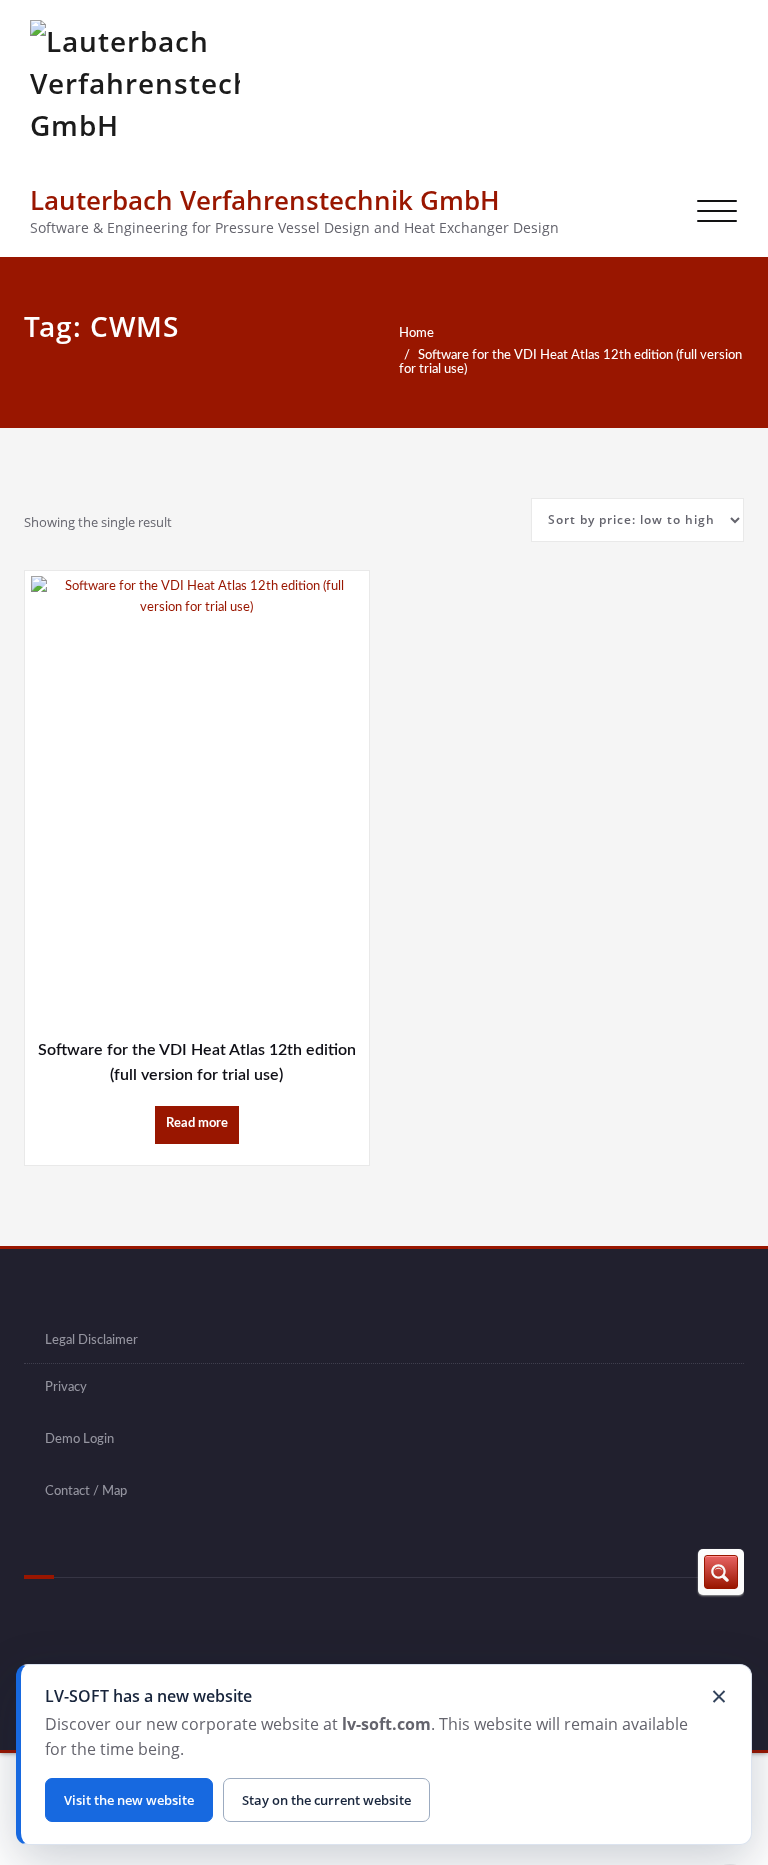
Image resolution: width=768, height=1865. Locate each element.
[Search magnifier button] (721, 1572)
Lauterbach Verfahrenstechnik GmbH (265, 200)
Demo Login (79, 1439)
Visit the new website (129, 1800)
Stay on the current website (326, 1800)
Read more (197, 1123)
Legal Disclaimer (91, 1340)
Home (416, 333)
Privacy (66, 1387)
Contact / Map (86, 1491)
